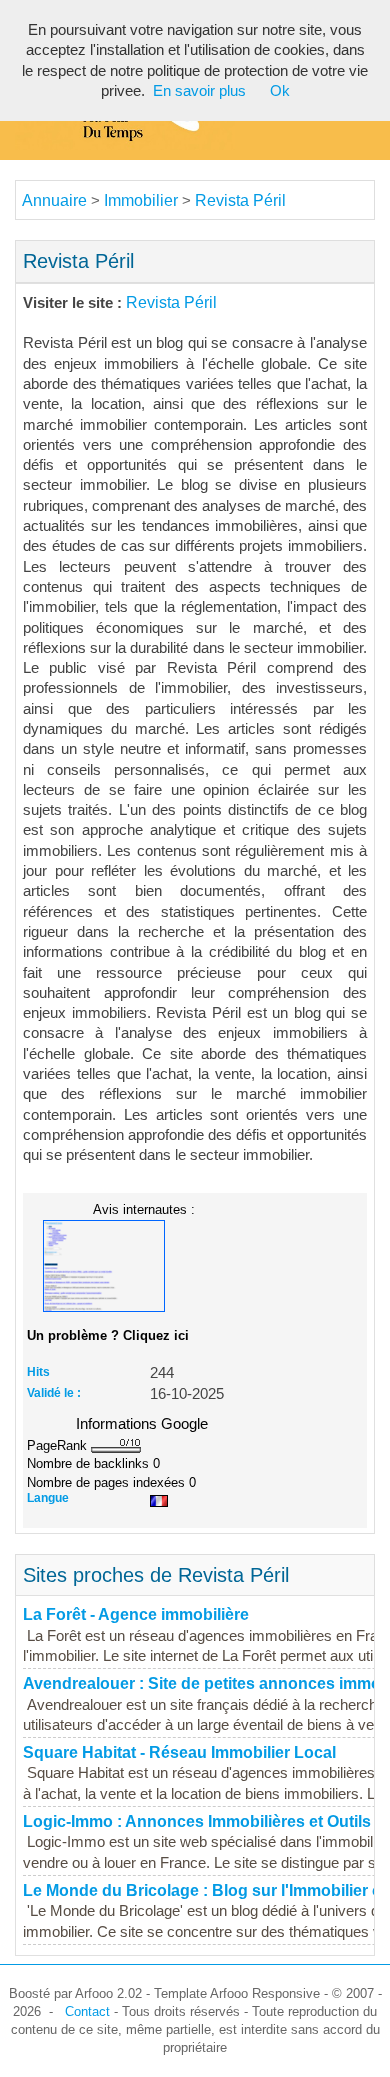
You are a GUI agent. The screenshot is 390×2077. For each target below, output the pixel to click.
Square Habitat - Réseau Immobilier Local (179, 1752)
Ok (280, 91)
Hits (38, 1372)
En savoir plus (199, 91)
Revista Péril (240, 200)
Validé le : (54, 1393)
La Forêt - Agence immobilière (136, 1614)
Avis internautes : (144, 1209)
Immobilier (141, 200)
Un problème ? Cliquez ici (108, 1335)
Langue (48, 1498)
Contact (87, 2011)
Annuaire (54, 200)
